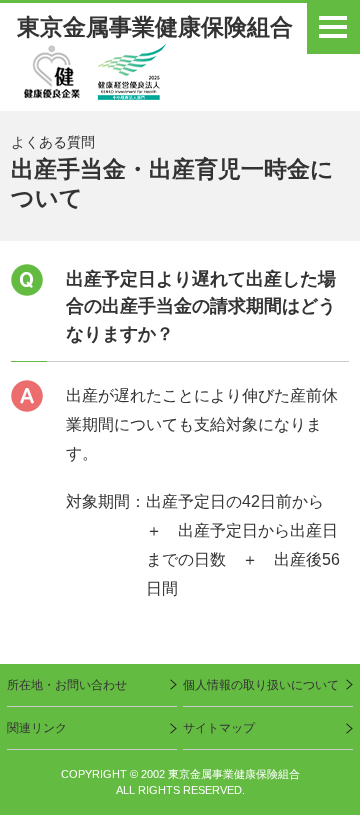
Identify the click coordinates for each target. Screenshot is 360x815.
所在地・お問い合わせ (67, 685)
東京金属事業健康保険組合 (155, 27)
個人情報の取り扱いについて (261, 685)
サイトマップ (219, 728)
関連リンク (37, 728)
